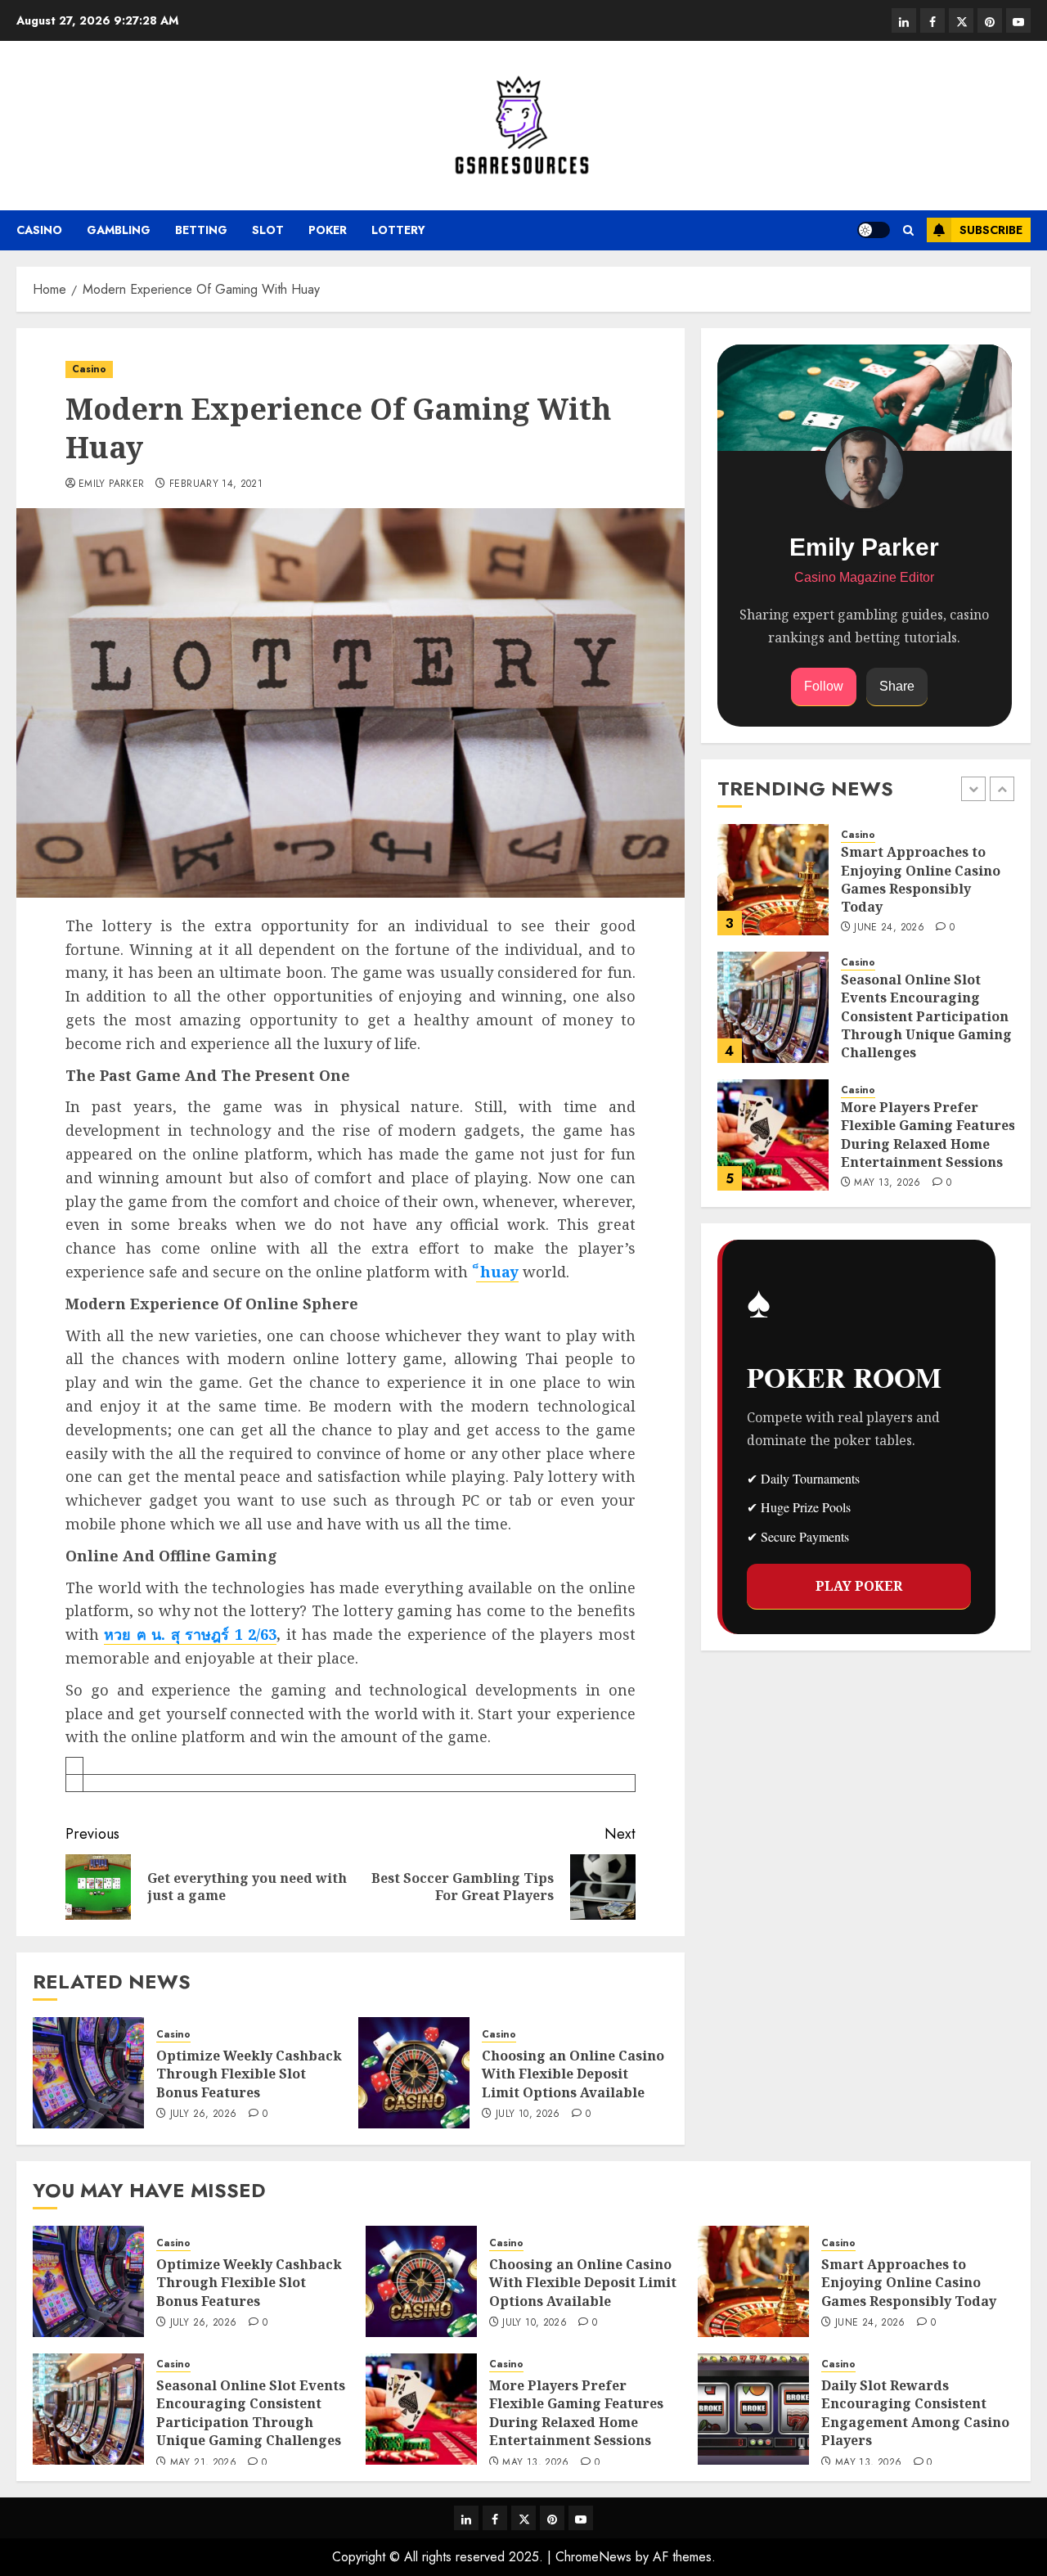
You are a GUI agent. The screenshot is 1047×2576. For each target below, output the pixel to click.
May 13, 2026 (887, 1183)
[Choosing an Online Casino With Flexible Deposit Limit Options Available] (414, 2073)
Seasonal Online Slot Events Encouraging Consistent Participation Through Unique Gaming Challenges (926, 1016)
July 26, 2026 (204, 2114)
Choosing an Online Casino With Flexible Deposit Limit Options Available (573, 2074)
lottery (398, 230)
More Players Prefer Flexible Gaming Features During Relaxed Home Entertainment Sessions (928, 1135)
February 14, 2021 (216, 484)
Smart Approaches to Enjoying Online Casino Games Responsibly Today (921, 879)
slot (268, 230)
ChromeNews (593, 2557)
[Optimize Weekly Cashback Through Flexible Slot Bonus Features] (88, 2073)
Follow (824, 686)
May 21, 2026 (203, 2463)
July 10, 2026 (528, 2114)
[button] (908, 230)
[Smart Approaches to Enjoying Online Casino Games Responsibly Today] (773, 880)
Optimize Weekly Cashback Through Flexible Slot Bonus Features (249, 2074)
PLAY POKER (859, 1585)
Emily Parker (111, 484)
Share (897, 686)
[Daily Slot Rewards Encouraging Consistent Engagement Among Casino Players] (753, 2409)
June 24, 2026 (889, 928)
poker (328, 230)
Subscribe (991, 230)
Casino (39, 230)
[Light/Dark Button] (874, 230)
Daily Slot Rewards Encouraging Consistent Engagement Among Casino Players (915, 2413)
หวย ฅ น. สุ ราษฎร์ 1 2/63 (190, 1634)
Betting (201, 230)
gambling (119, 230)
